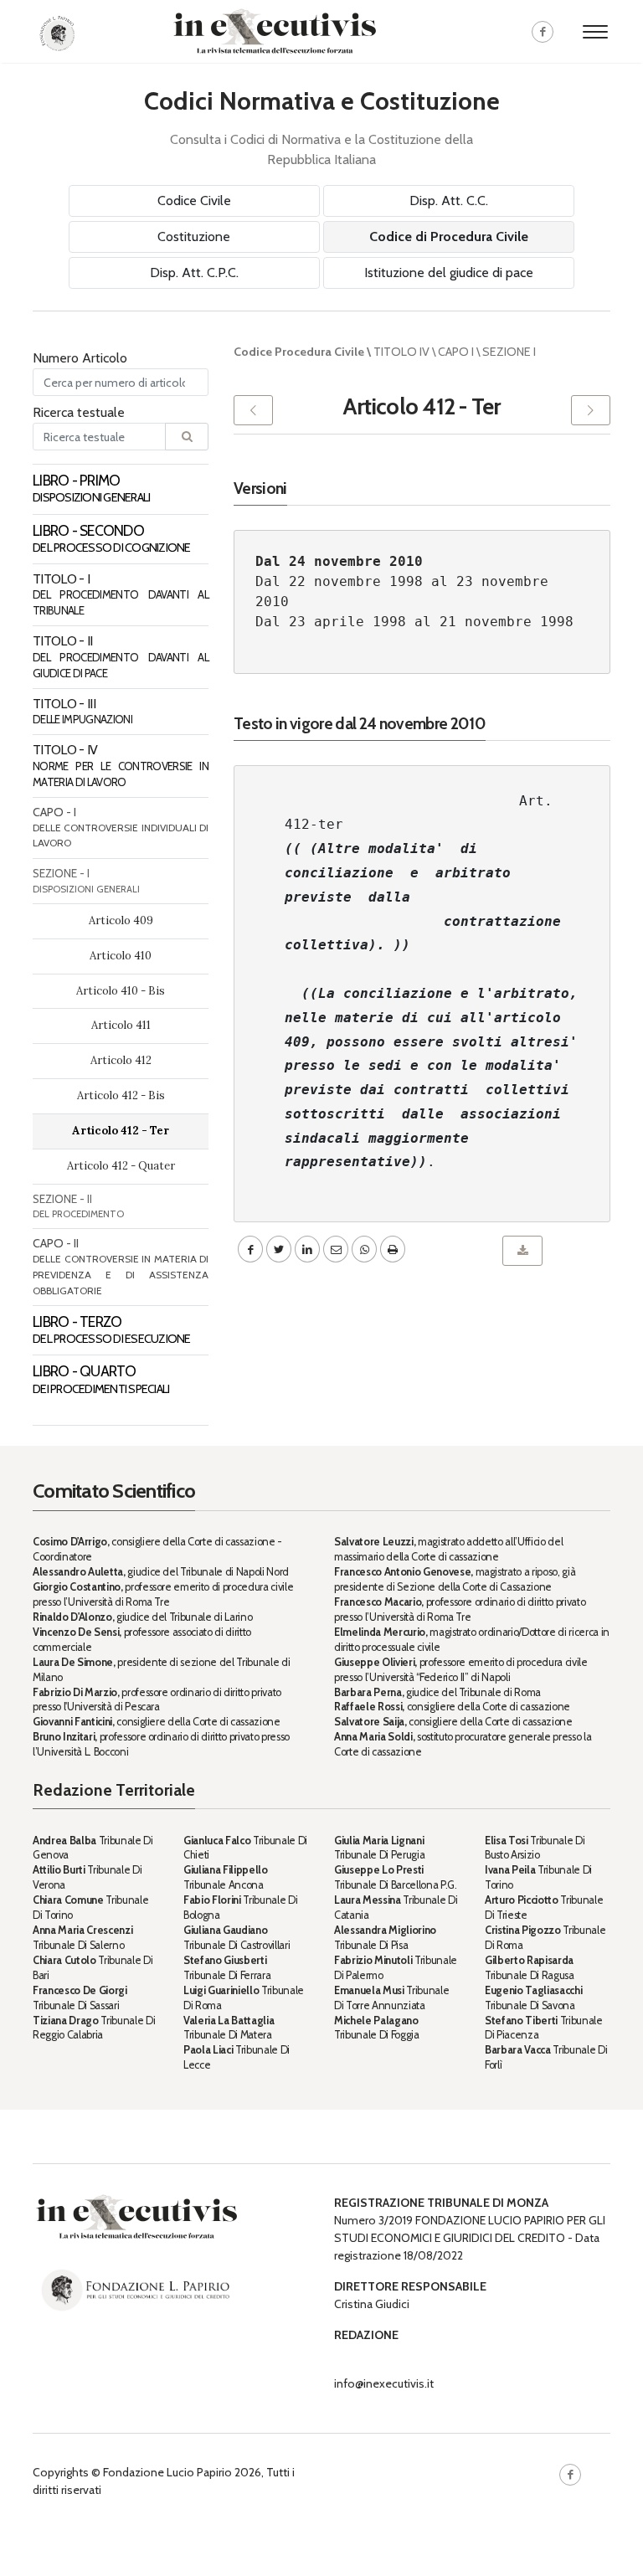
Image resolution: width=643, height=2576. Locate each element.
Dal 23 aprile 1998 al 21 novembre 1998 (414, 622)
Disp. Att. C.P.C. (194, 273)
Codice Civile (194, 201)
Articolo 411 (121, 1025)
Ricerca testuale (79, 412)
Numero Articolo (80, 358)
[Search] (187, 437)
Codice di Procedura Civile (449, 237)
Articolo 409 (121, 920)
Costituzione (194, 237)
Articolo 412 (121, 1060)
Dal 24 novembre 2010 (339, 561)
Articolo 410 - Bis (121, 991)
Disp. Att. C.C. (449, 201)
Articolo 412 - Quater (121, 1166)
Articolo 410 (121, 956)
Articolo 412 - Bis (121, 1095)
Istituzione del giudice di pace (449, 273)
